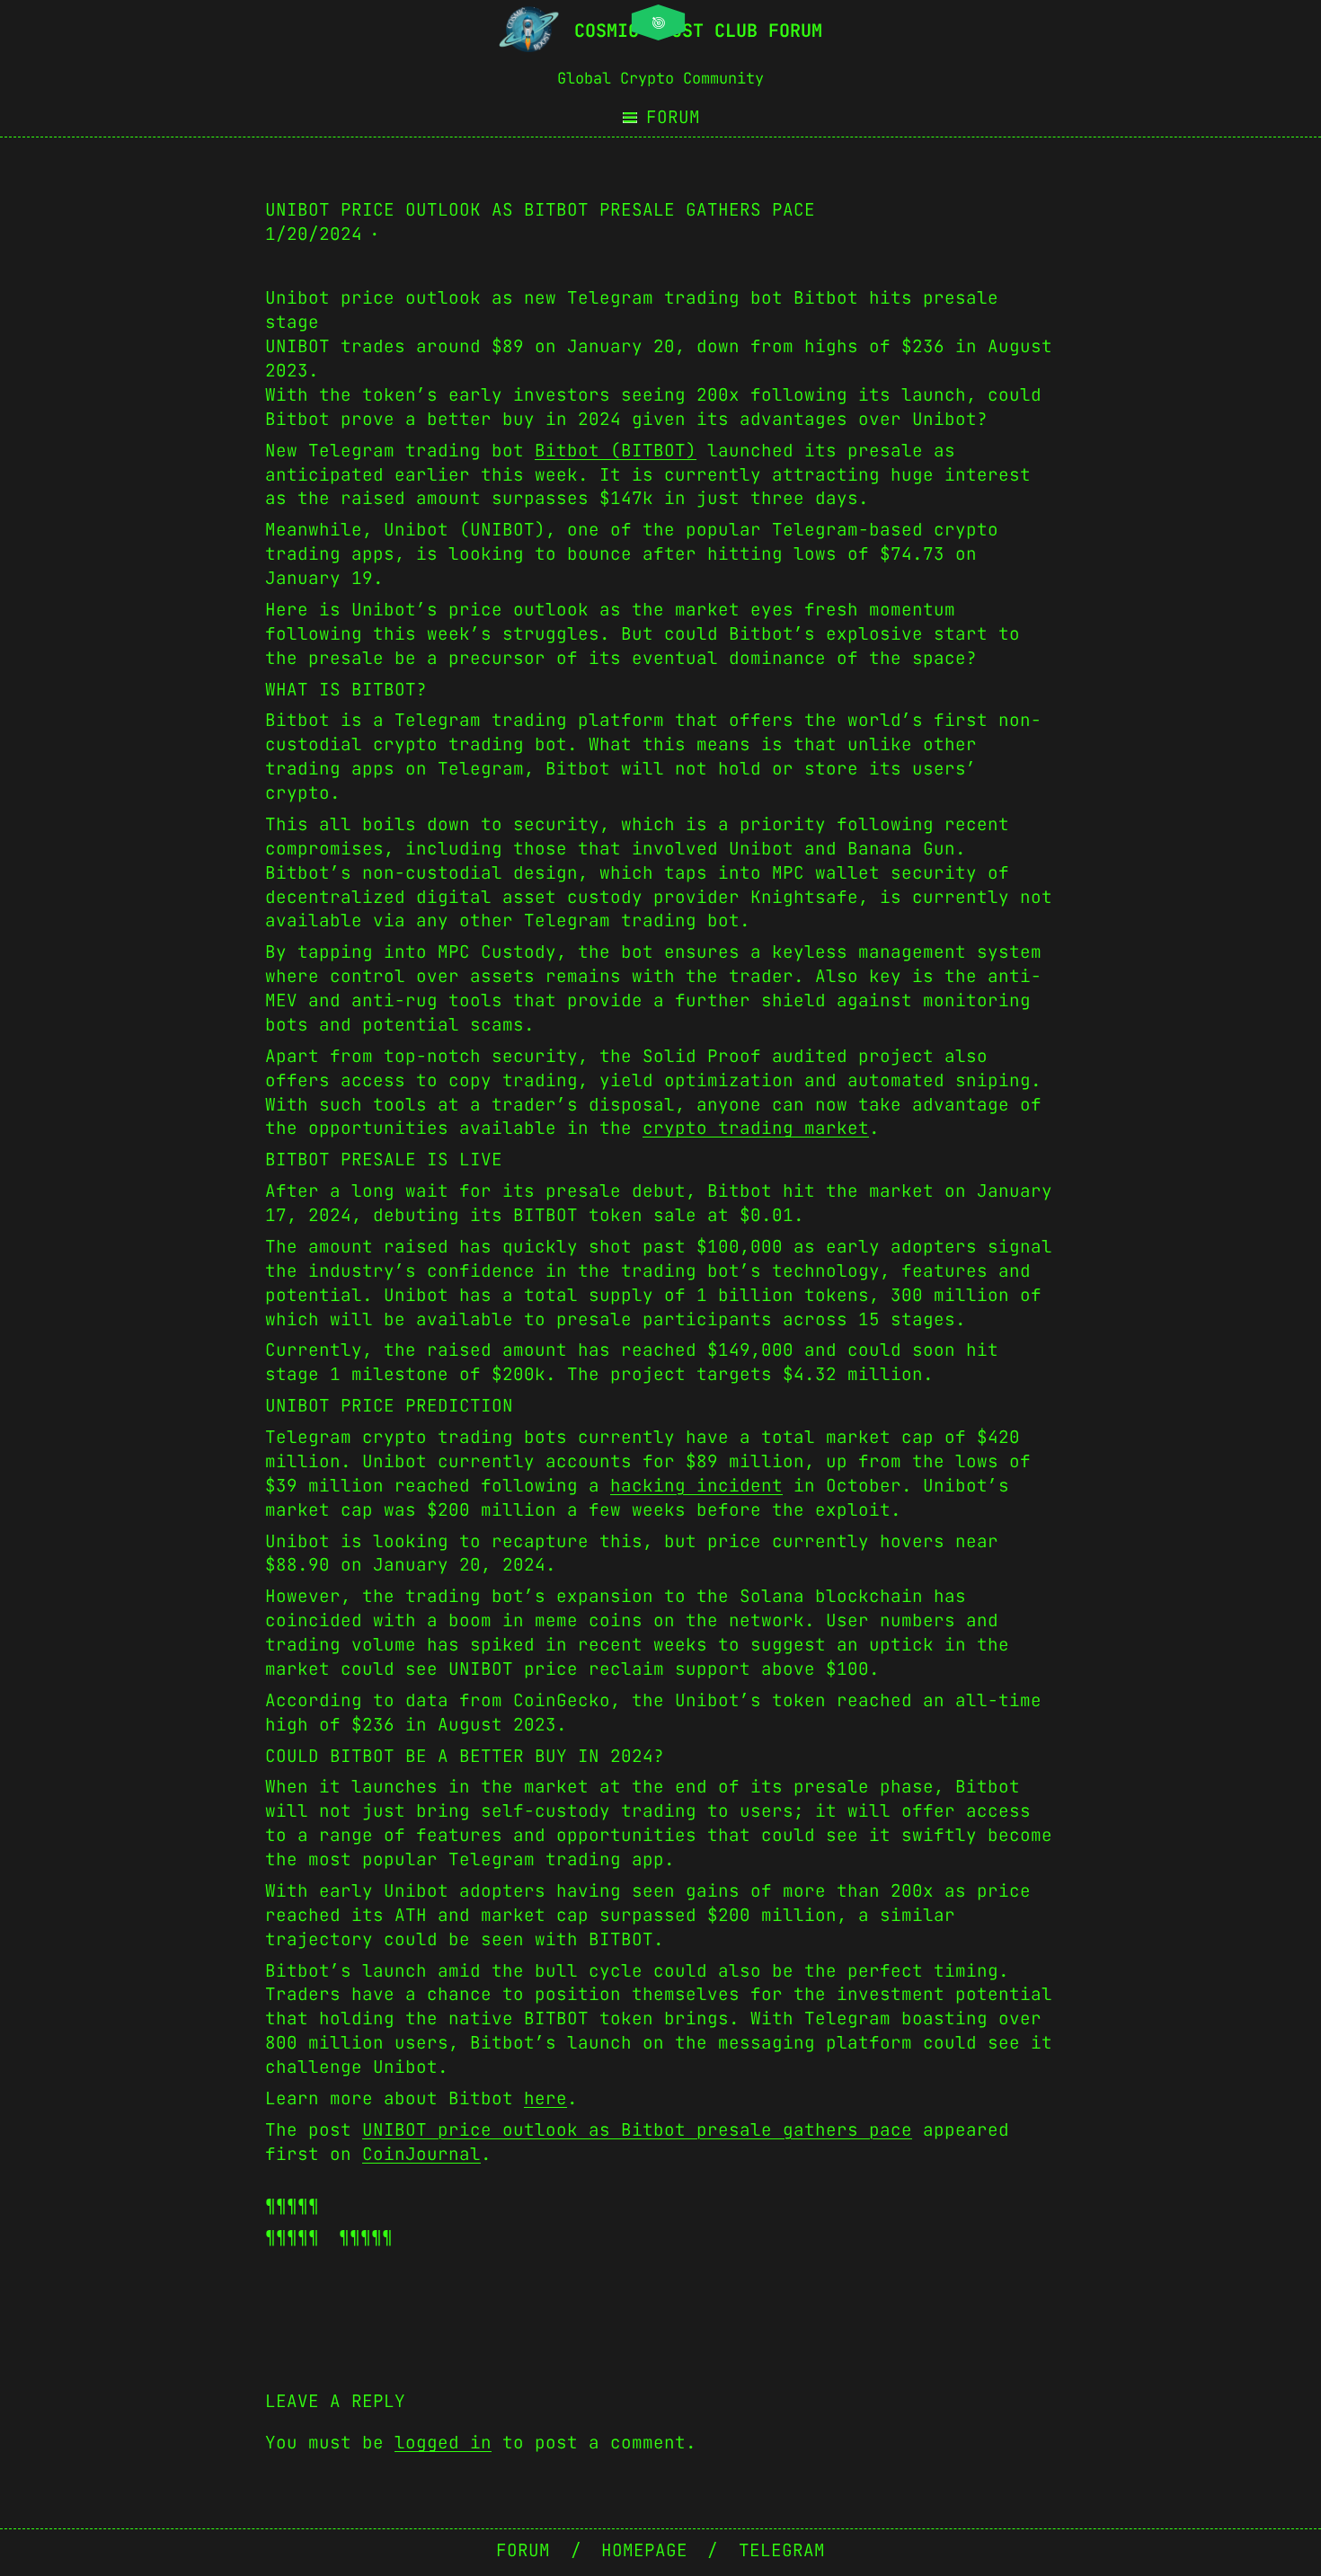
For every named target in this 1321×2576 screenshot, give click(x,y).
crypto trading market (756, 1128)
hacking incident (696, 1485)
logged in (443, 2442)
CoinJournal (421, 2154)
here (545, 2098)
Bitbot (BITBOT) (616, 450)
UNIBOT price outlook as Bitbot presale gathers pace (637, 2129)
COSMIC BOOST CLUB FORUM (698, 31)
